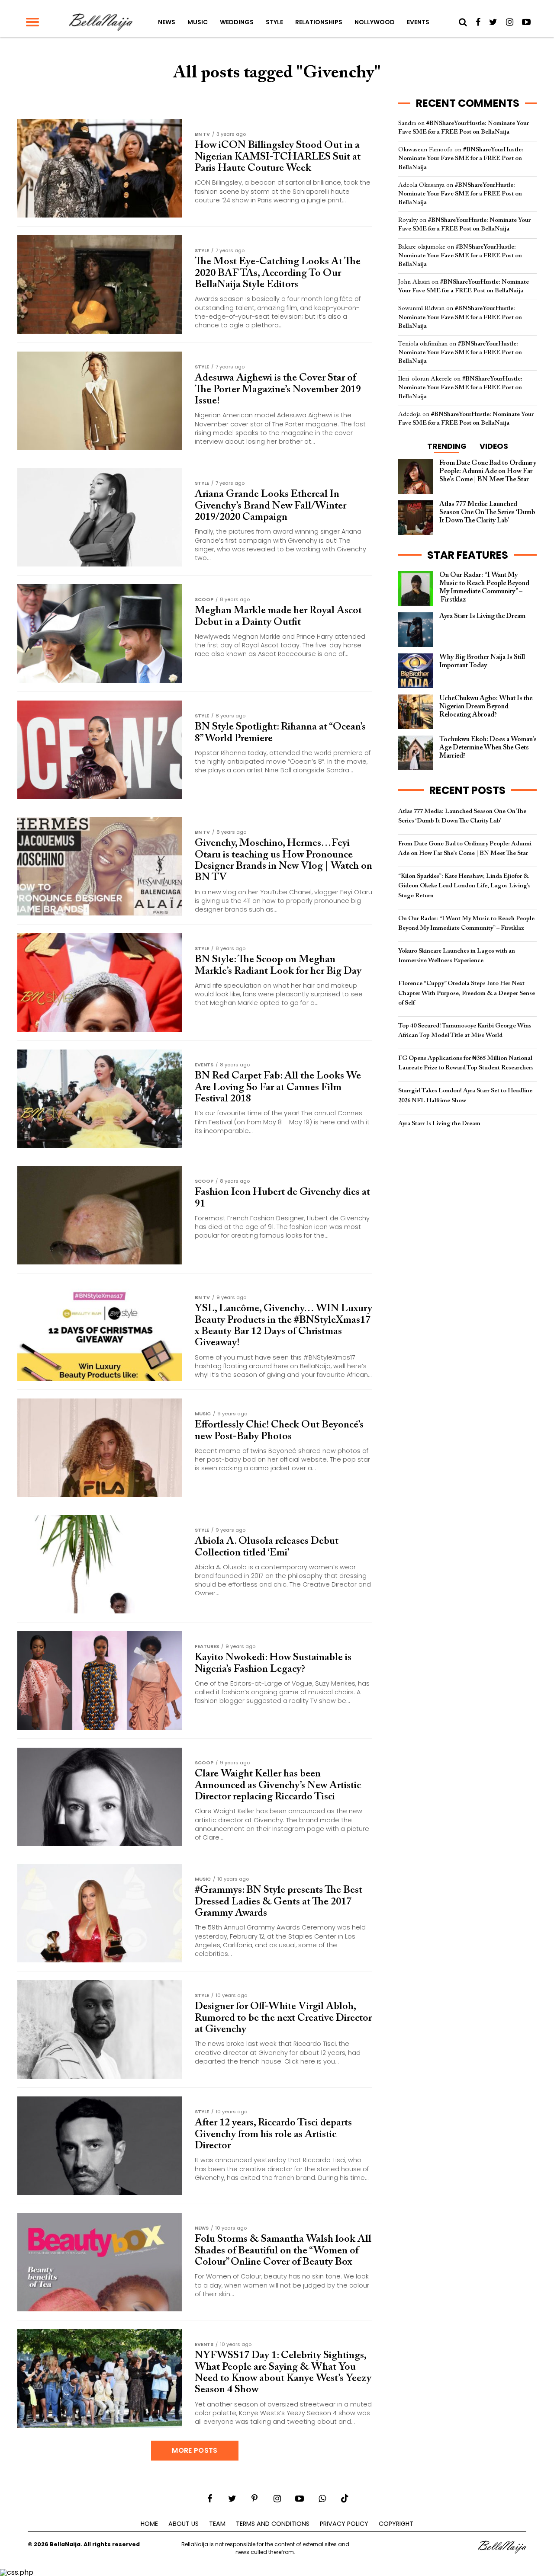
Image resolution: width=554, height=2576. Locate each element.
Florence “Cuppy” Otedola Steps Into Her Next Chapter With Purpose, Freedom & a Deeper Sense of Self (467, 993)
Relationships (319, 22)
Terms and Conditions (273, 2524)
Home (149, 2524)
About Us (184, 2524)
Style (274, 22)
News (167, 22)
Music (198, 22)
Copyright (396, 2524)
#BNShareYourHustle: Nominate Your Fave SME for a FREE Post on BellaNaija (461, 158)
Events (418, 22)
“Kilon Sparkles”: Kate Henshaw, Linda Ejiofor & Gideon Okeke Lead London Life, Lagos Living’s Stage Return (464, 886)
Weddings (237, 22)
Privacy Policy (344, 2524)
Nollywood (375, 22)
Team (217, 2524)
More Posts (195, 2450)
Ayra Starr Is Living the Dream (439, 1124)
